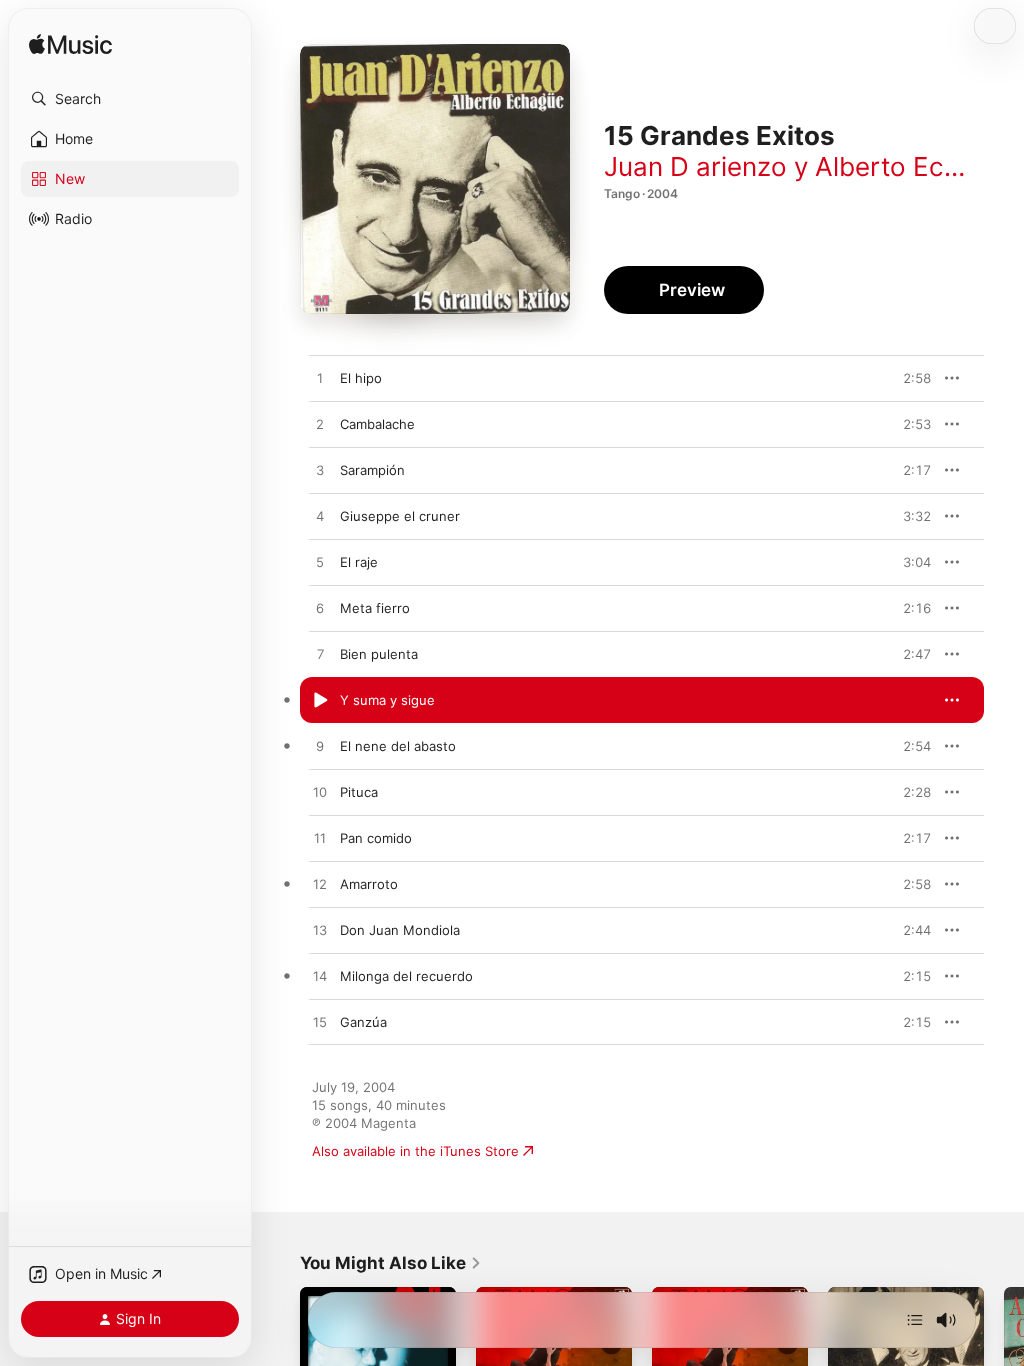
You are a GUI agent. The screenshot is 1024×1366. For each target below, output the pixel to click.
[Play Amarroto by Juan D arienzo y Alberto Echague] (320, 885)
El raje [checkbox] (359, 562)
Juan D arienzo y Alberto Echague (812, 166)
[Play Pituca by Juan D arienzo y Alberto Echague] (320, 793)
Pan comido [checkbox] (376, 838)
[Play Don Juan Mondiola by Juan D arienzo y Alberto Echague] (320, 931)
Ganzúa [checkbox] (363, 1022)
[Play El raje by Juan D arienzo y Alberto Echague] (320, 563)
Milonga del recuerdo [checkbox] (406, 976)
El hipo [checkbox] (361, 378)
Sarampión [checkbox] (372, 470)
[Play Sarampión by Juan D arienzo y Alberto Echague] (320, 471)
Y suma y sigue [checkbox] (387, 700)
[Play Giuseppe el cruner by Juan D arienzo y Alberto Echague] (320, 517)
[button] (130, 99)
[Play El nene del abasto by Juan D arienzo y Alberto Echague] (320, 747)
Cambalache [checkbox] (377, 424)
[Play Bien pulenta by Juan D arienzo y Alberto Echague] (320, 655)
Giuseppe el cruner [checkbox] (400, 516)
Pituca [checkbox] (359, 792)
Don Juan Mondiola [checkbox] (400, 930)
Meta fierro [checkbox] (375, 608)
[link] (391, 1263)
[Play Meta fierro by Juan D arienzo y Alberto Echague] (320, 609)
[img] (70, 45)
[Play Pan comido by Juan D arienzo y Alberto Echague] (320, 839)
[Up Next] (915, 1320)
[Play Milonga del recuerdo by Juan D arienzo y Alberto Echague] (320, 977)
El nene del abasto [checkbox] (398, 746)
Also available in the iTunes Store (415, 1151)
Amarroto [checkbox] (369, 884)
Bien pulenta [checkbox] (379, 654)
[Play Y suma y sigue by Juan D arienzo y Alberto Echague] (320, 701)
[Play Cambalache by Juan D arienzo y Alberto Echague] (320, 425)
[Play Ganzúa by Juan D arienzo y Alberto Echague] (320, 1023)
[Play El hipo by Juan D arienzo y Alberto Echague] (320, 379)
